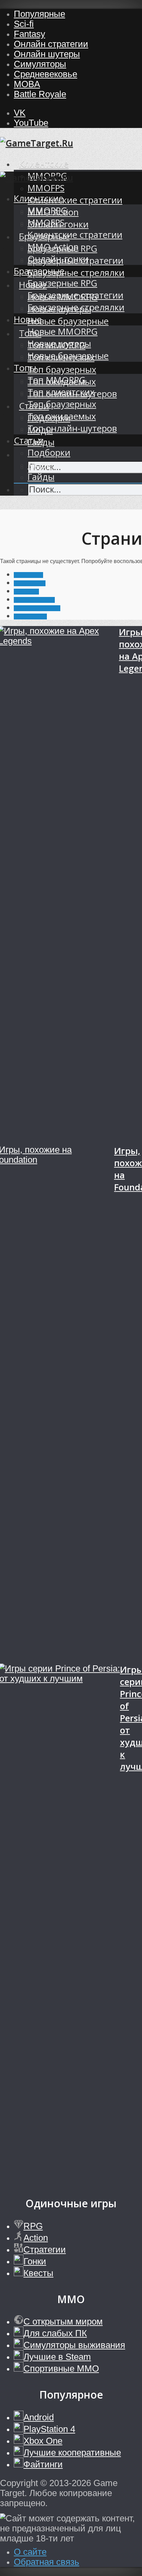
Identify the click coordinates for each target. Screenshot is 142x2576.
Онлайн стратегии (51, 44)
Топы (25, 368)
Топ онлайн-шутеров (72, 428)
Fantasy (29, 34)
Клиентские (44, 164)
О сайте (30, 2552)
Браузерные (39, 271)
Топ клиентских (61, 392)
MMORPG (47, 210)
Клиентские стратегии (75, 200)
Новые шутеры (59, 344)
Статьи (29, 440)
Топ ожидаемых (62, 416)
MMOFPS (46, 188)
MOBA (27, 84)
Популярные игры (37, 608)
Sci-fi (24, 24)
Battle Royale (40, 94)
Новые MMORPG (63, 332)
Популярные (39, 14)
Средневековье (45, 74)
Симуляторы (40, 64)
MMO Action (53, 247)
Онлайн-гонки (58, 259)
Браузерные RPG (62, 283)
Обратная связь (47, 2562)
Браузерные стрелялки (76, 273)
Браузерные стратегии (75, 295)
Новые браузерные (68, 321)
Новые (28, 319)
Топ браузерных (62, 370)
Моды (40, 465)
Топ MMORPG (57, 380)
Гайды (41, 477)
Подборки (49, 453)
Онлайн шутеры (47, 54)
